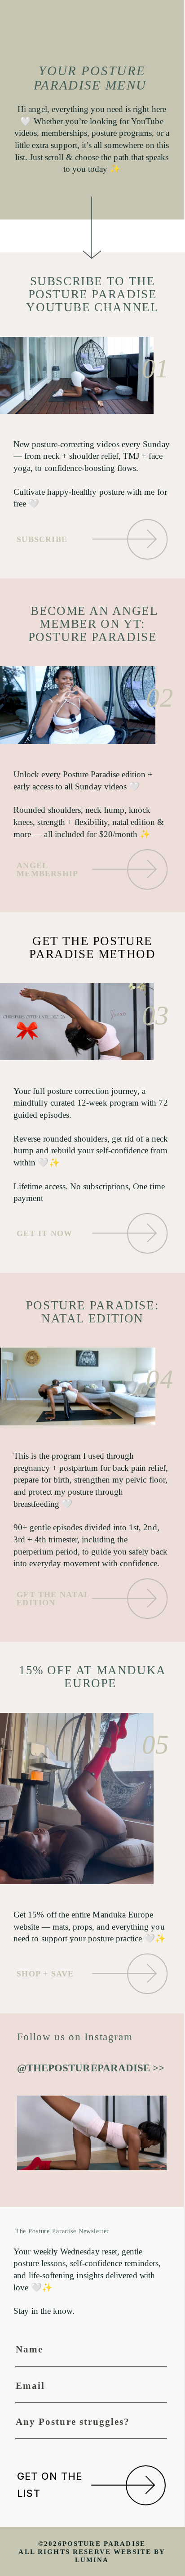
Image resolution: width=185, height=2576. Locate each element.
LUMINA (92, 2560)
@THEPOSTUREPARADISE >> (91, 2068)
